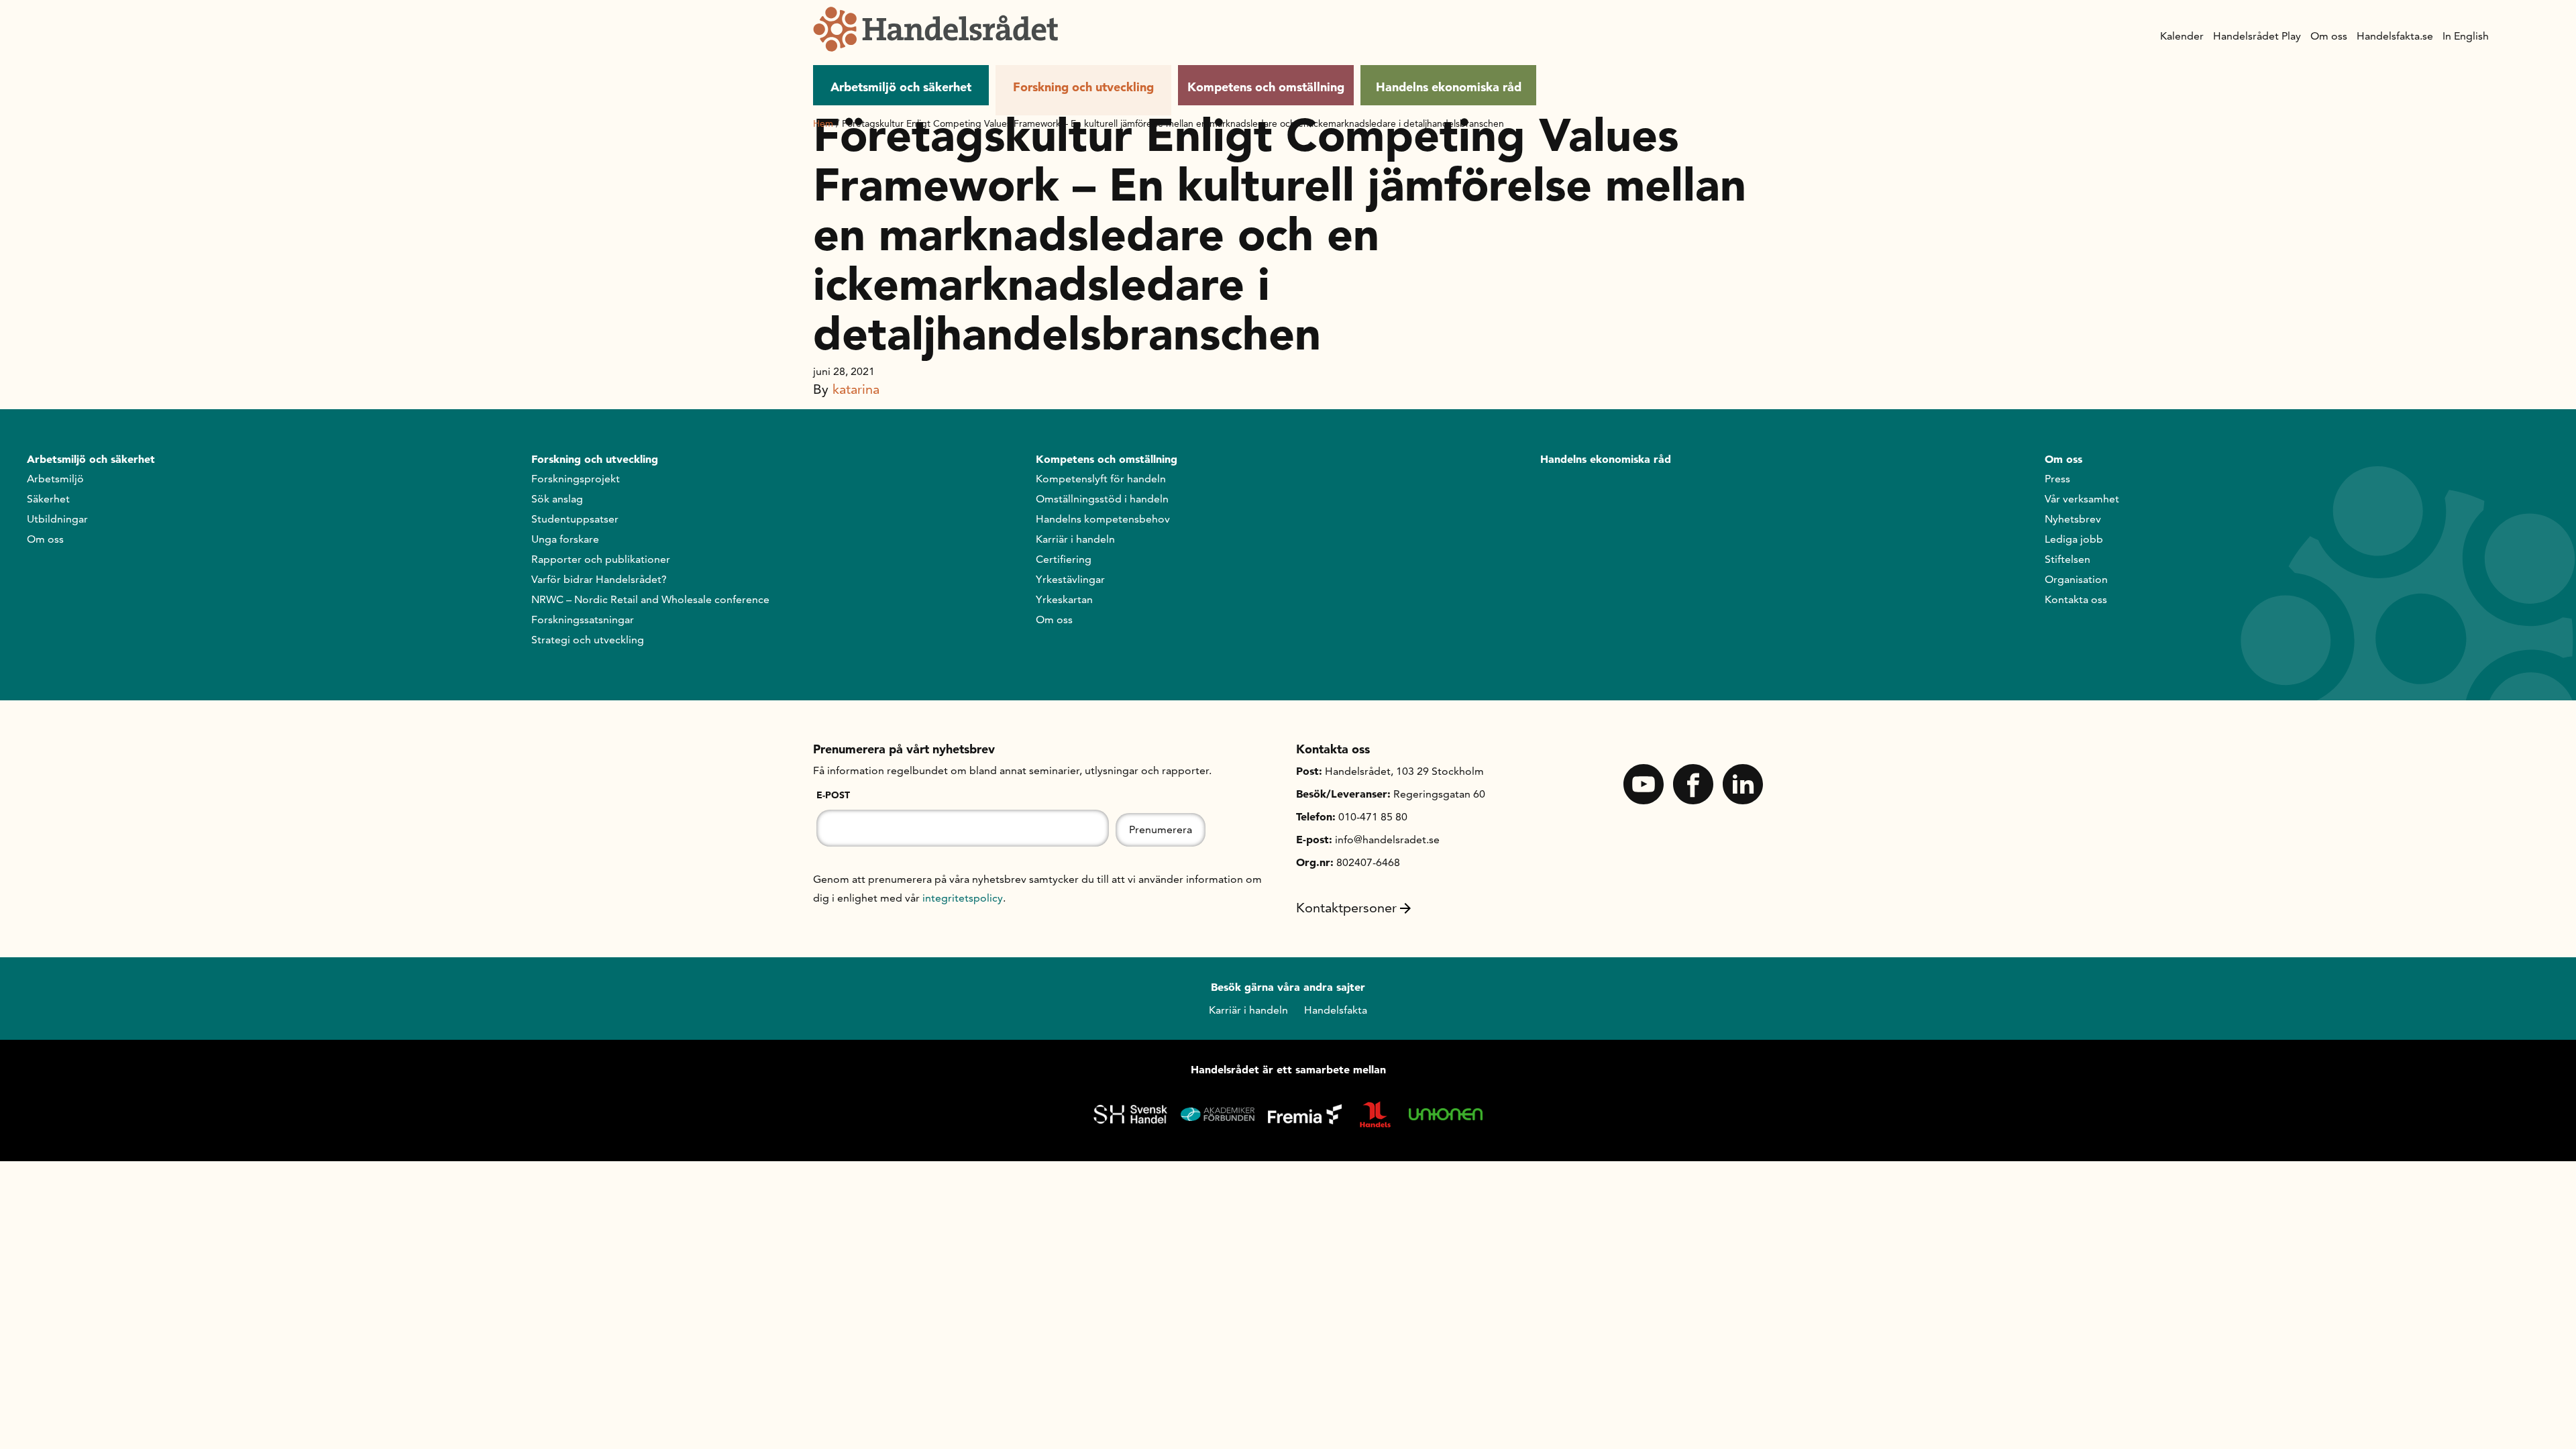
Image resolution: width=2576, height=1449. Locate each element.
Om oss (2329, 36)
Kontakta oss (2076, 599)
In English (2466, 36)
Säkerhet (48, 499)
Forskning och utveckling (1083, 87)
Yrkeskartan (1064, 599)
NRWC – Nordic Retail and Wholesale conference (650, 599)
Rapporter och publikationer (601, 559)
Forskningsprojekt (576, 479)
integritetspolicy (963, 898)
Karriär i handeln (1075, 539)
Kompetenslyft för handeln (1101, 479)
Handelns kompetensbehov (1103, 519)
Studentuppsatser (575, 519)
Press (2057, 479)
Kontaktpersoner (1346, 908)
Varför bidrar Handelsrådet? (599, 579)
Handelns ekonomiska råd (1449, 87)
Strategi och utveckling (588, 640)
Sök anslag (557, 499)
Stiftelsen (2068, 559)
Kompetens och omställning (1266, 87)
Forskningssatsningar (583, 620)
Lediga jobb (2074, 539)
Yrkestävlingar (1070, 579)
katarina (856, 389)
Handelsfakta (1336, 1010)
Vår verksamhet (2082, 499)
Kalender (2182, 36)
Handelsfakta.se (2395, 36)
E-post (833, 795)
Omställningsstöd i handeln (1102, 499)
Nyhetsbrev (2073, 519)
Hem (823, 123)
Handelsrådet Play (2257, 36)
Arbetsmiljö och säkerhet (901, 87)
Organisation (2076, 579)
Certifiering (1064, 559)
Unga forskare (565, 539)
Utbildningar (57, 519)
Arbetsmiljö (55, 479)
